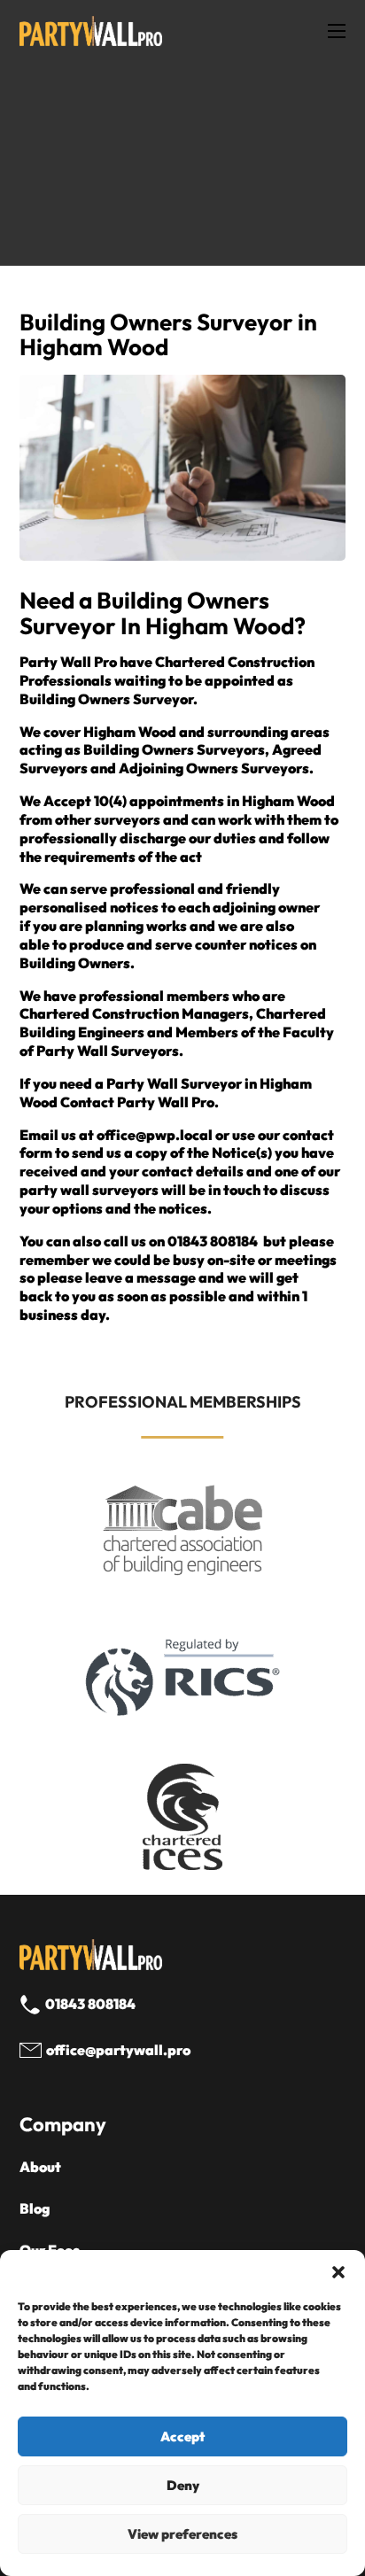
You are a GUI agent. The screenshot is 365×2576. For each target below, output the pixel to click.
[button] (338, 2272)
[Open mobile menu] (337, 31)
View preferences (182, 2534)
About (40, 2167)
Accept (182, 2436)
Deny (183, 2485)
